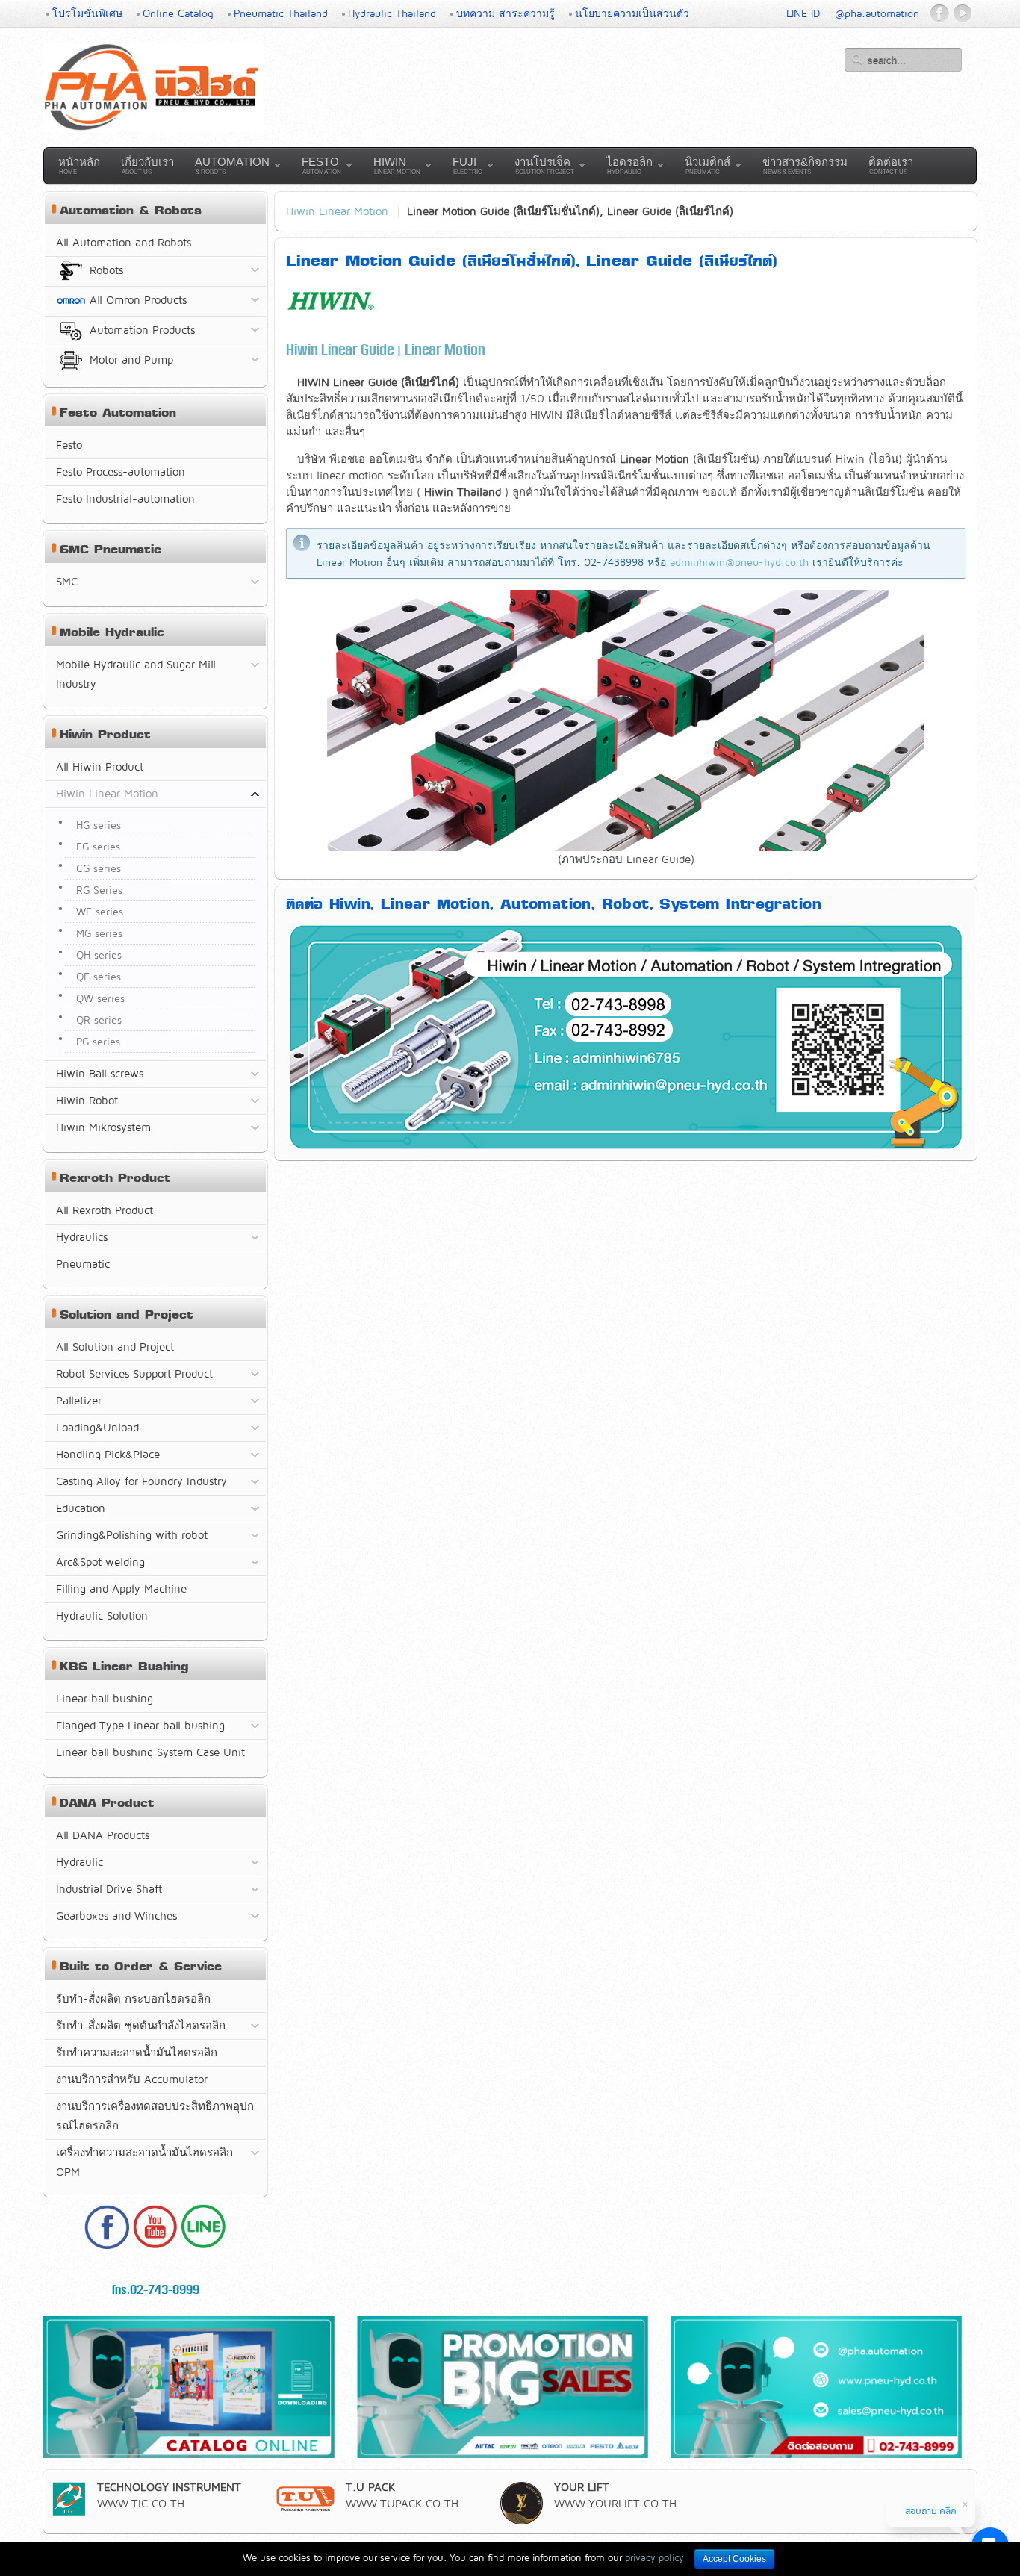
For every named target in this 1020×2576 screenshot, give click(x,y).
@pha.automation (877, 13)
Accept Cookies (734, 2559)
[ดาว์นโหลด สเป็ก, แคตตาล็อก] (189, 2454)
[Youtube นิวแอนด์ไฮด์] (155, 2245)
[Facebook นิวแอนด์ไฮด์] (107, 2245)
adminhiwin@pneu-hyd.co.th (739, 562)
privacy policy (654, 2557)
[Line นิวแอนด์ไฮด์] (204, 2245)
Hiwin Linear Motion (337, 211)
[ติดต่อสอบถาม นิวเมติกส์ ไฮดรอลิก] (816, 2454)
